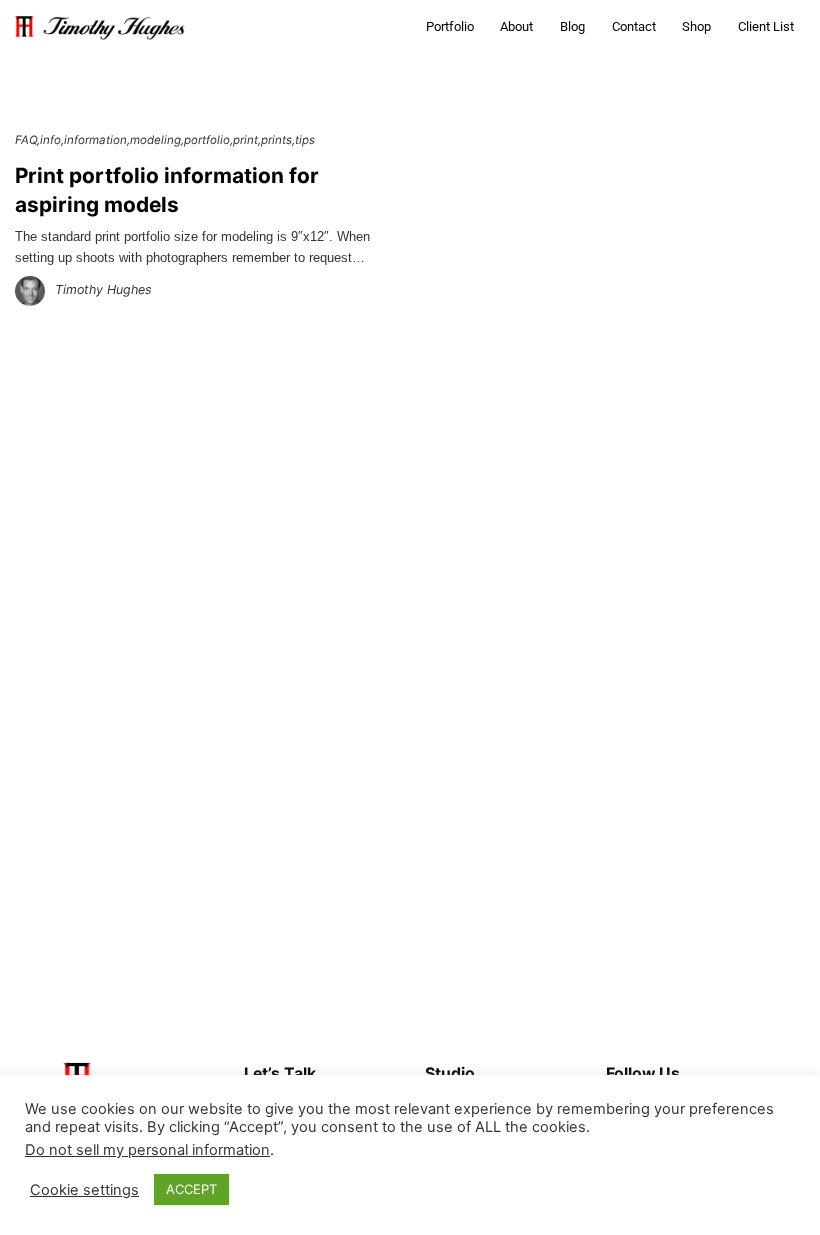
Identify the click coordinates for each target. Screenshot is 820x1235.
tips (305, 140)
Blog (572, 26)
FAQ (26, 140)
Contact (634, 26)
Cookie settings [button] (84, 1190)
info (50, 140)
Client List (766, 26)
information (95, 140)
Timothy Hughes (103, 289)
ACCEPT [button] (191, 1189)
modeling (155, 140)
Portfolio (450, 26)
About (516, 26)
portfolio (207, 140)
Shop (696, 26)
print (245, 140)
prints (276, 140)
